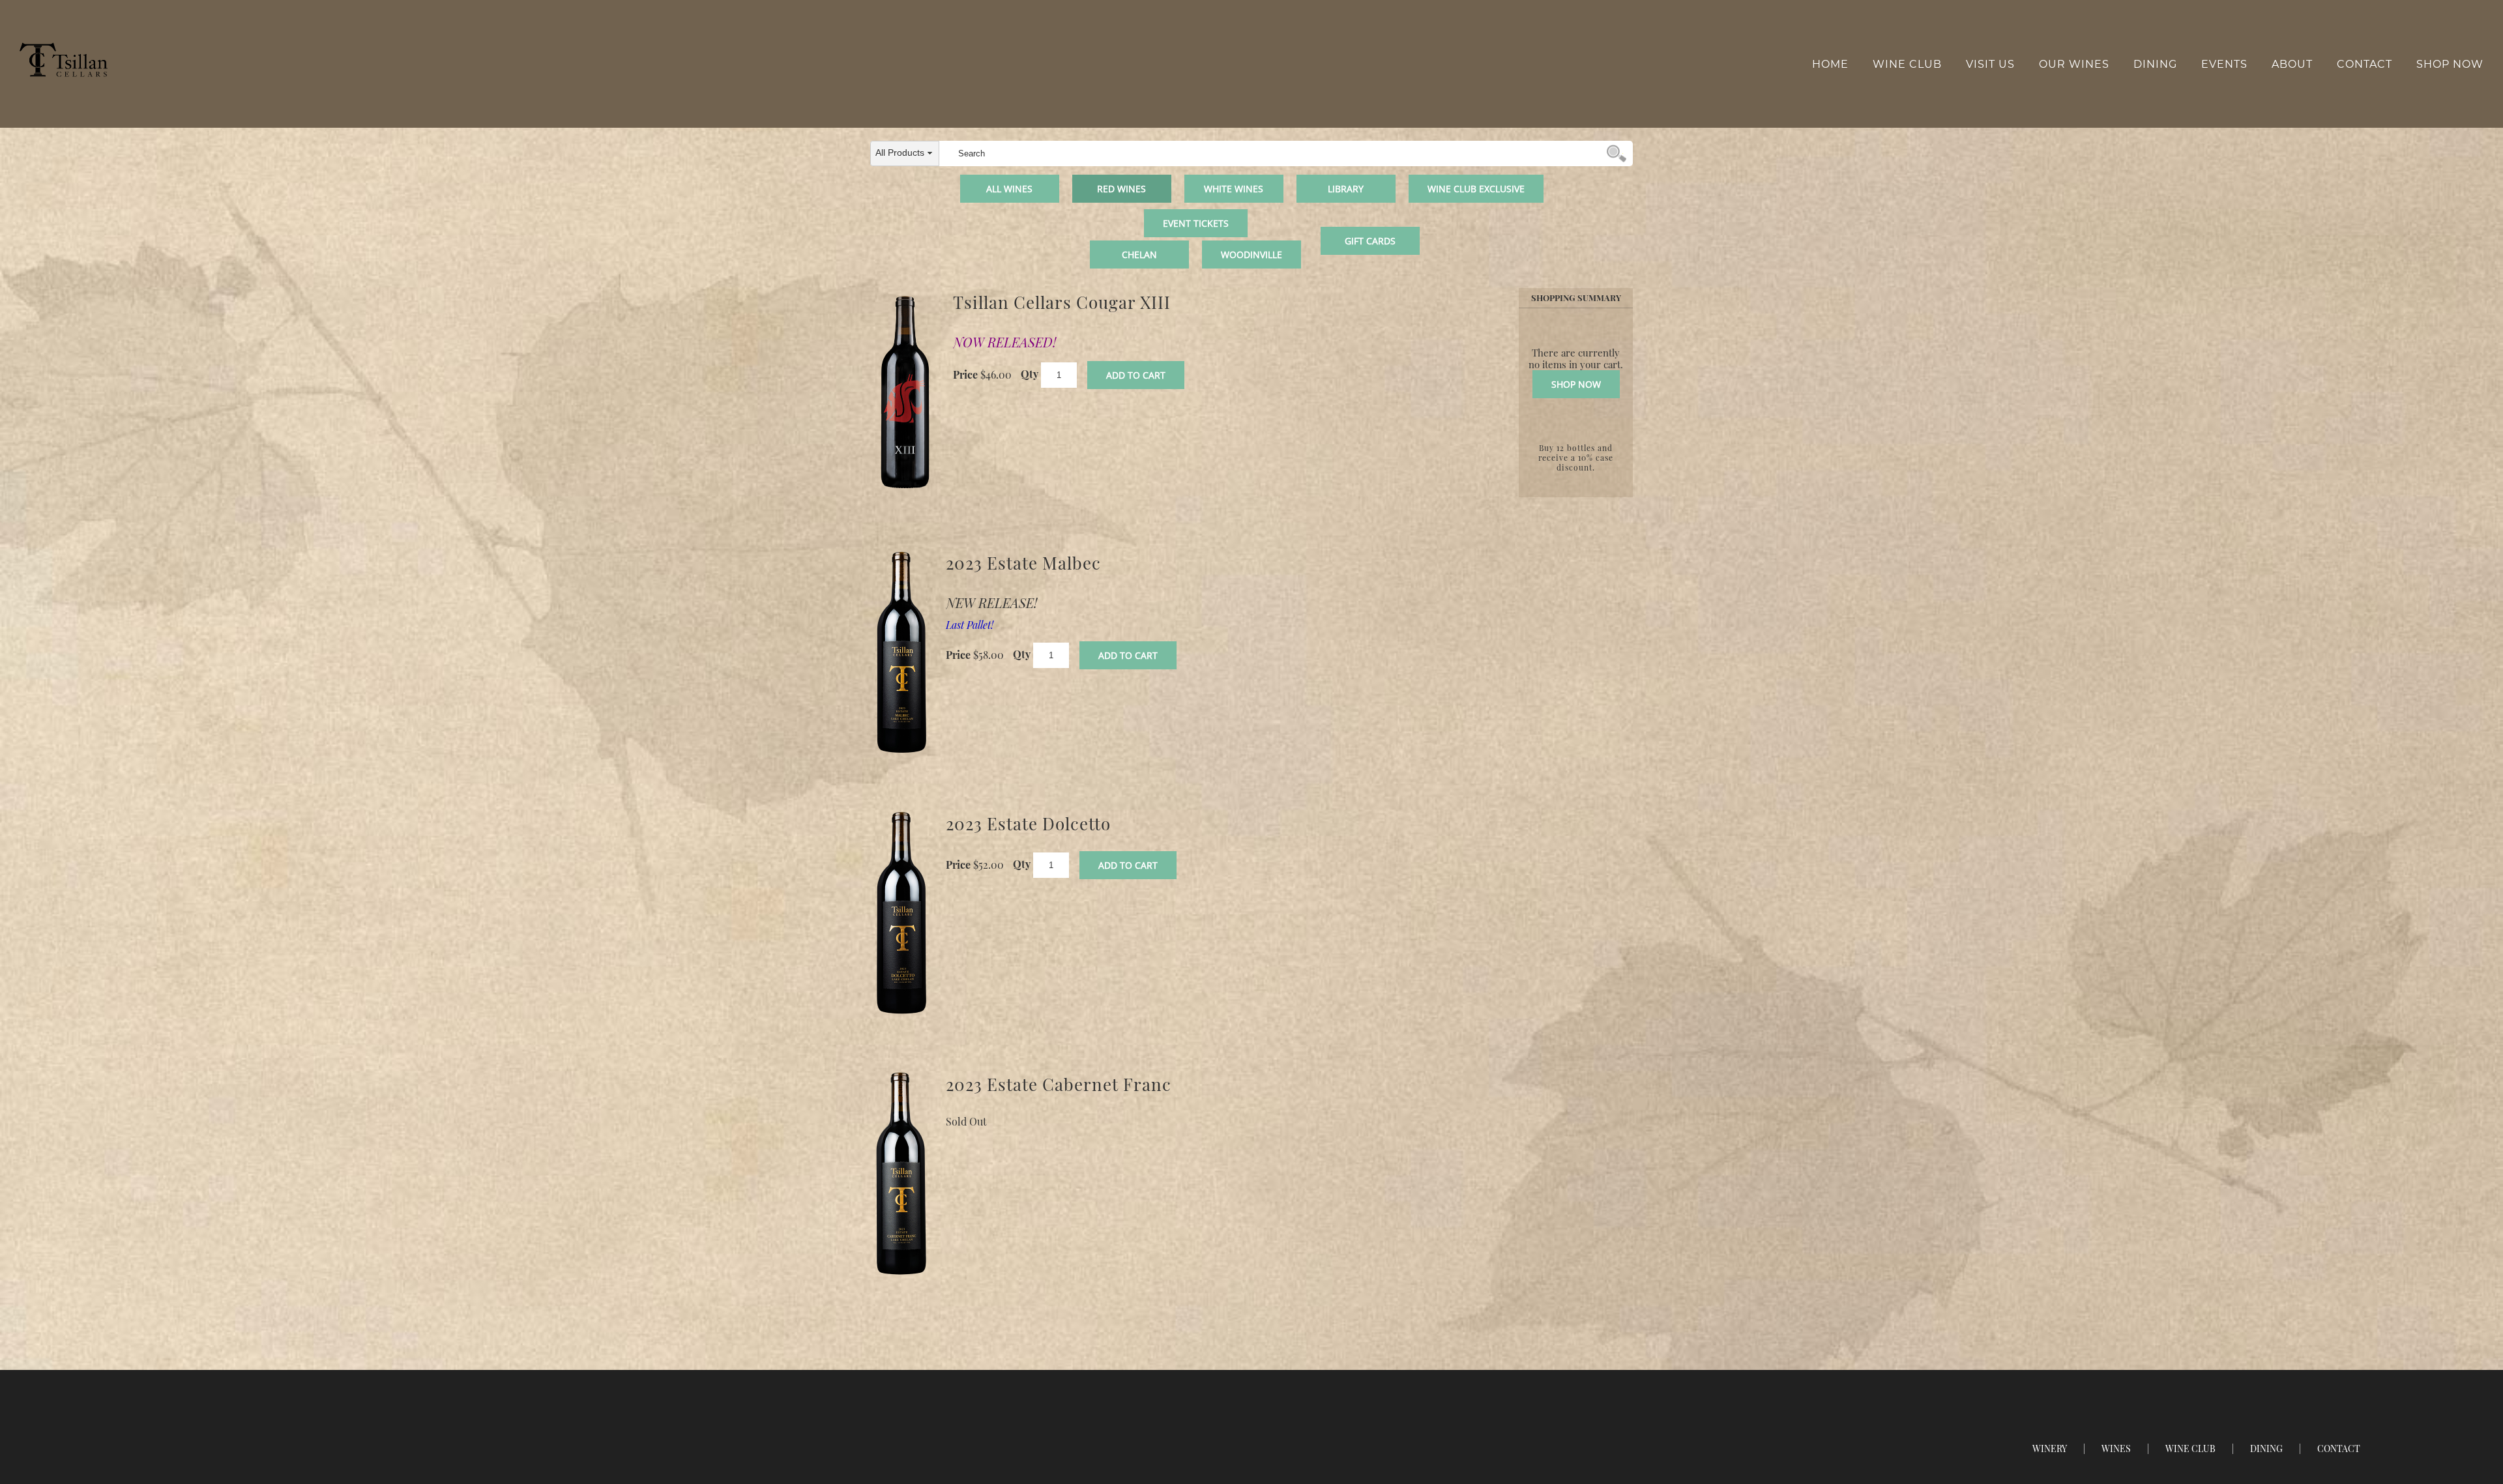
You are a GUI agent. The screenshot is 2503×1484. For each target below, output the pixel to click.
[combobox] (905, 153)
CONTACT (2339, 1448)
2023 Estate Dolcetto (1028, 823)
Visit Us (1990, 64)
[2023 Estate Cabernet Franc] (901, 1174)
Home (1830, 64)
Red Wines (1121, 189)
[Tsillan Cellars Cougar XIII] (905, 392)
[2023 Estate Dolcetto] (901, 914)
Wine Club (1907, 64)
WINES (2116, 1448)
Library (1346, 189)
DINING (2266, 1448)
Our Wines (2074, 64)
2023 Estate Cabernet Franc (1059, 1084)
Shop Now (2450, 64)
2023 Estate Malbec (1023, 563)
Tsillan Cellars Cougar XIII (1062, 302)
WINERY (2050, 1448)
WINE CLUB (2190, 1448)
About (2292, 64)
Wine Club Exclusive (1476, 189)
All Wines (1009, 189)
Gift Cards (1370, 241)
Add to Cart (1136, 375)
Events (2224, 64)
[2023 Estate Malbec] (901, 653)
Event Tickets (1196, 223)
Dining (2155, 64)
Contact (2364, 64)
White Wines (1234, 189)
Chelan (1139, 255)
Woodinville (1251, 255)
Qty (1030, 373)
